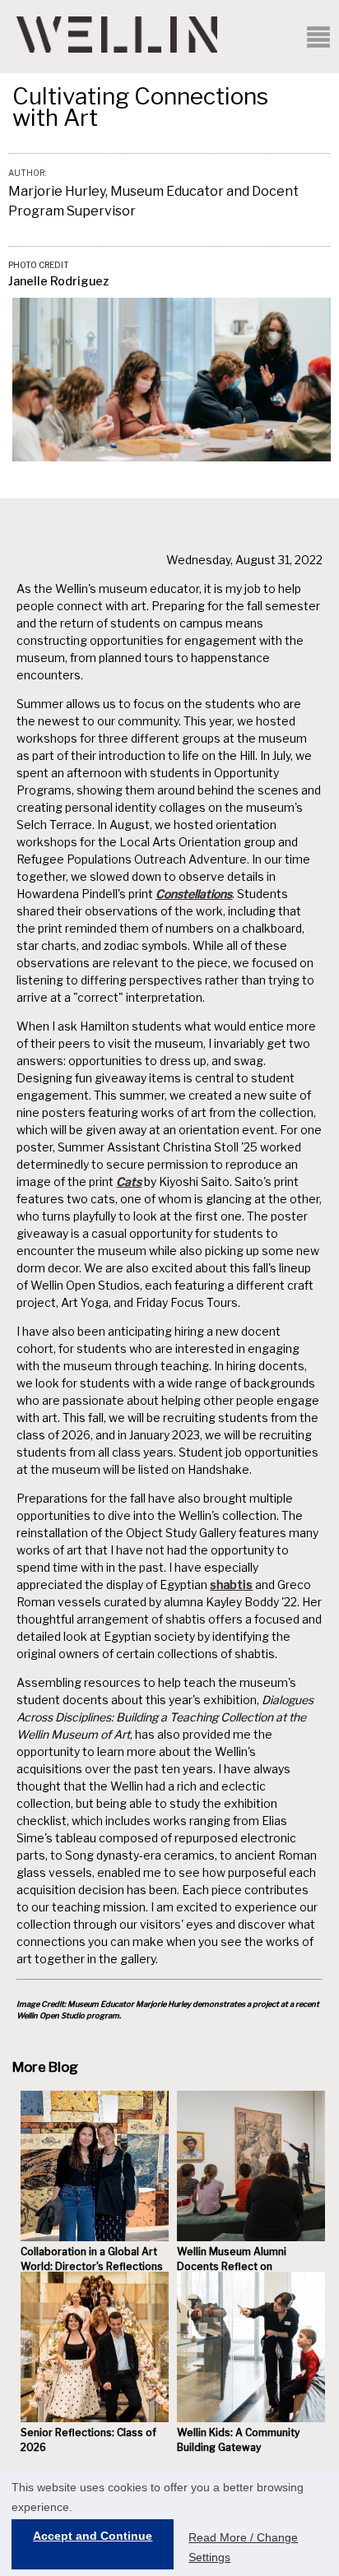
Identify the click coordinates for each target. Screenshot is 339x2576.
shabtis (231, 1585)
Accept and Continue (93, 2536)
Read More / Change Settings (243, 2547)
